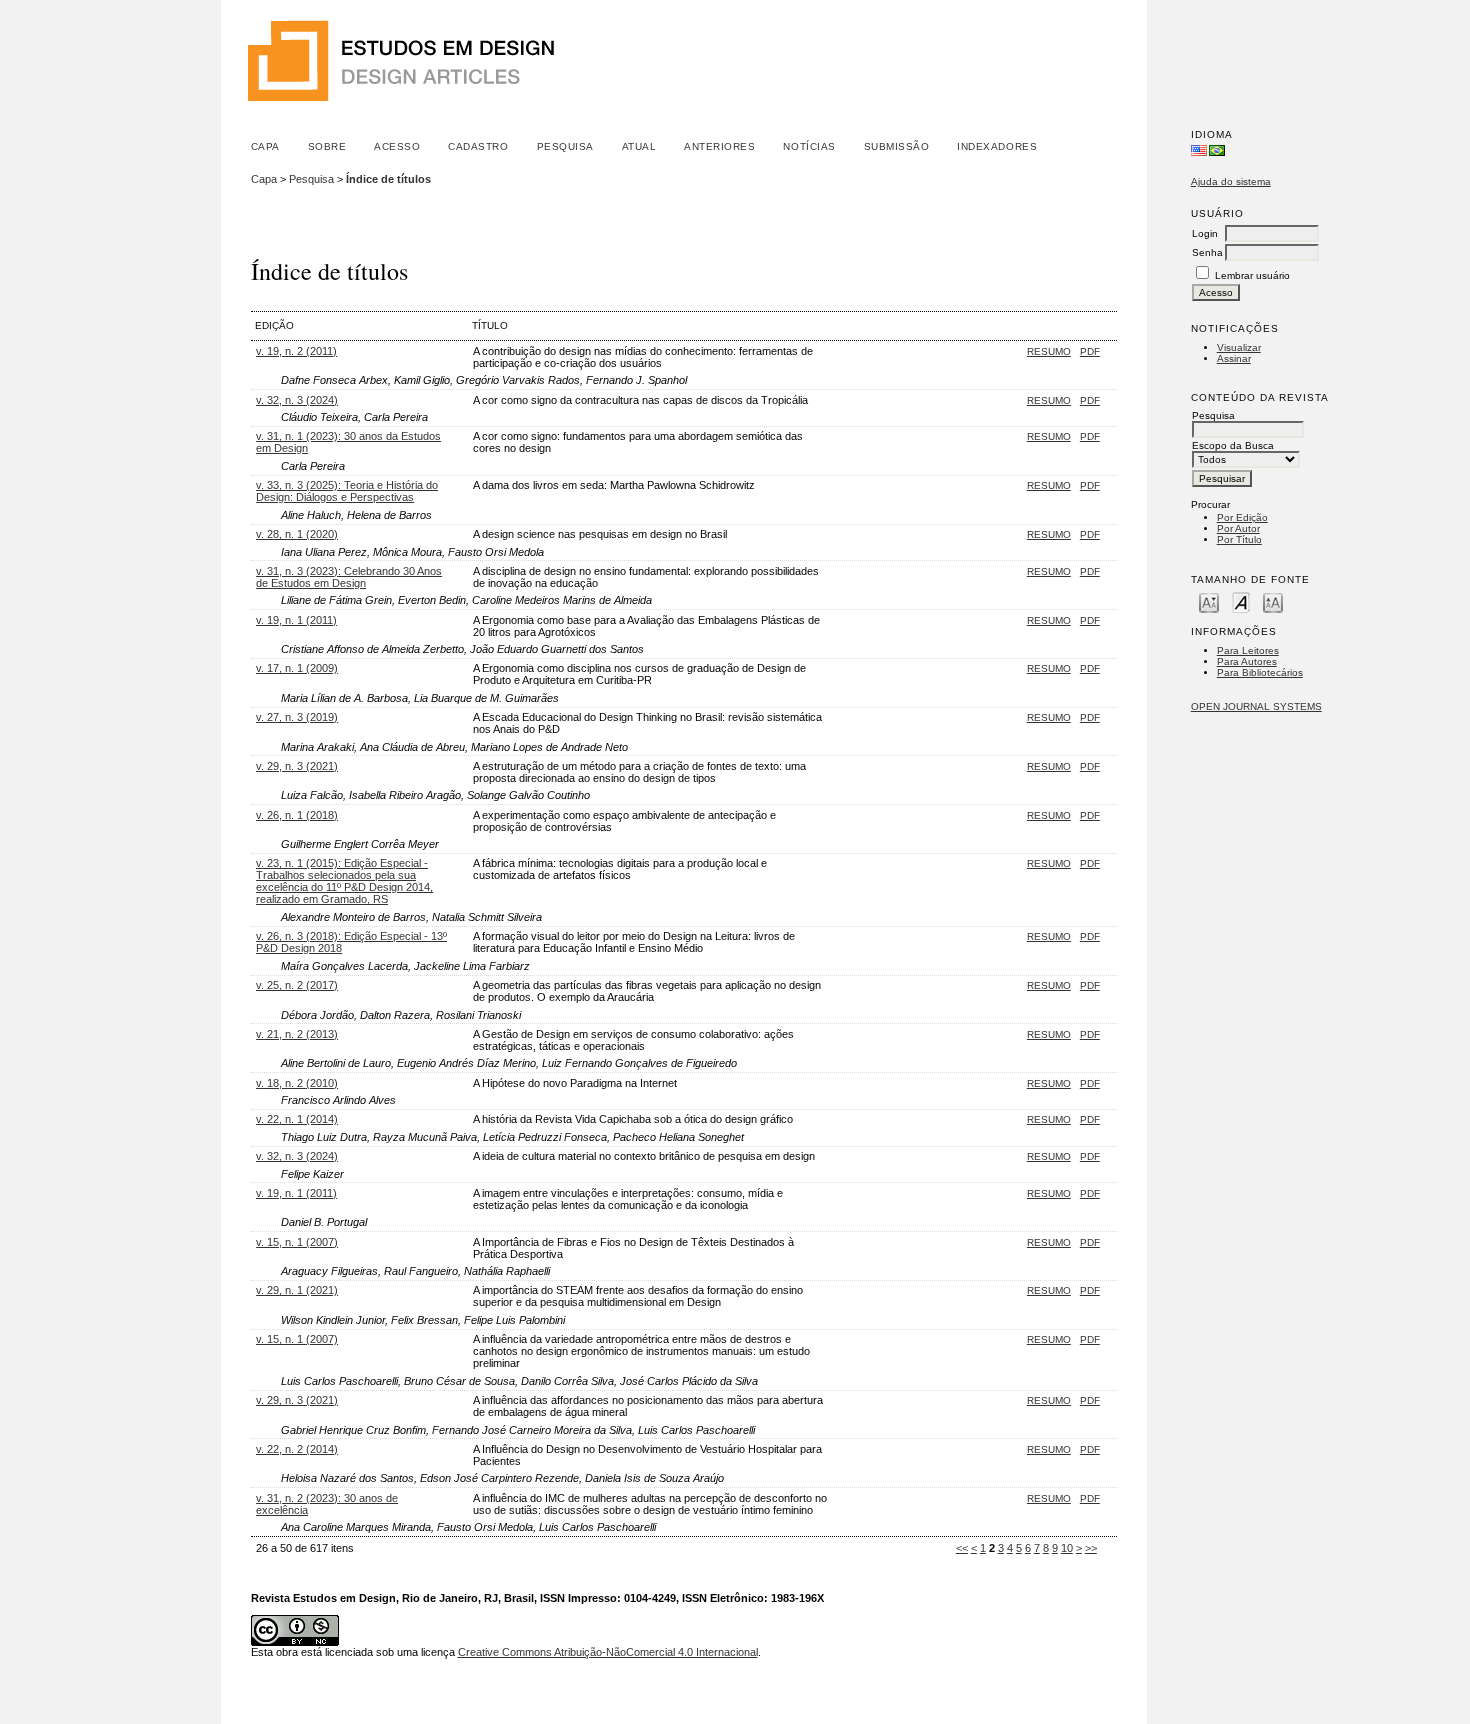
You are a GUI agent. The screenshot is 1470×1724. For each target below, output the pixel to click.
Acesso (397, 146)
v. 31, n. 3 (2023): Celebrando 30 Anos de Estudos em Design (349, 577)
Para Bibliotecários (1260, 672)
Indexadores (997, 146)
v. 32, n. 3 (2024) (297, 400)
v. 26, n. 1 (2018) (297, 815)
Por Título (1239, 539)
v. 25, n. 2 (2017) (297, 985)
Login (1205, 233)
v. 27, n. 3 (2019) (297, 717)
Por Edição (1242, 517)
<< (962, 1548)
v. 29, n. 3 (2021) (297, 766)
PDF (1090, 351)
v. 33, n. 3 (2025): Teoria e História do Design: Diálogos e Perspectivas (347, 491)
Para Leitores (1248, 650)
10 (1067, 1548)
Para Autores (1247, 661)
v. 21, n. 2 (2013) (297, 1034)
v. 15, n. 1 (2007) (297, 1242)
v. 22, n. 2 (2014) (297, 1449)
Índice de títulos (388, 179)
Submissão (897, 146)
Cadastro (478, 146)
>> (1091, 1548)
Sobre (327, 146)
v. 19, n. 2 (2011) (296, 351)
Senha (1207, 252)
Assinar (1234, 358)
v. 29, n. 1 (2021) (297, 1290)
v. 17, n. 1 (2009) (297, 668)
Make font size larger (1273, 601)
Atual (639, 146)
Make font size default (1241, 601)
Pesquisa (565, 146)
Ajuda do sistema (1231, 181)
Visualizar (1239, 347)
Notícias (809, 146)
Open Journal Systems (1256, 706)
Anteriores (719, 146)
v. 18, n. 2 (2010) (297, 1083)
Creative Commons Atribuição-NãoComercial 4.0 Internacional (608, 1652)
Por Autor (1238, 528)
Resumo (1049, 351)
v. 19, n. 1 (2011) (296, 620)
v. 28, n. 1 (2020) (297, 534)
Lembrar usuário (1252, 275)
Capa (265, 146)
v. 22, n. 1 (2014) (297, 1119)
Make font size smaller (1209, 601)
